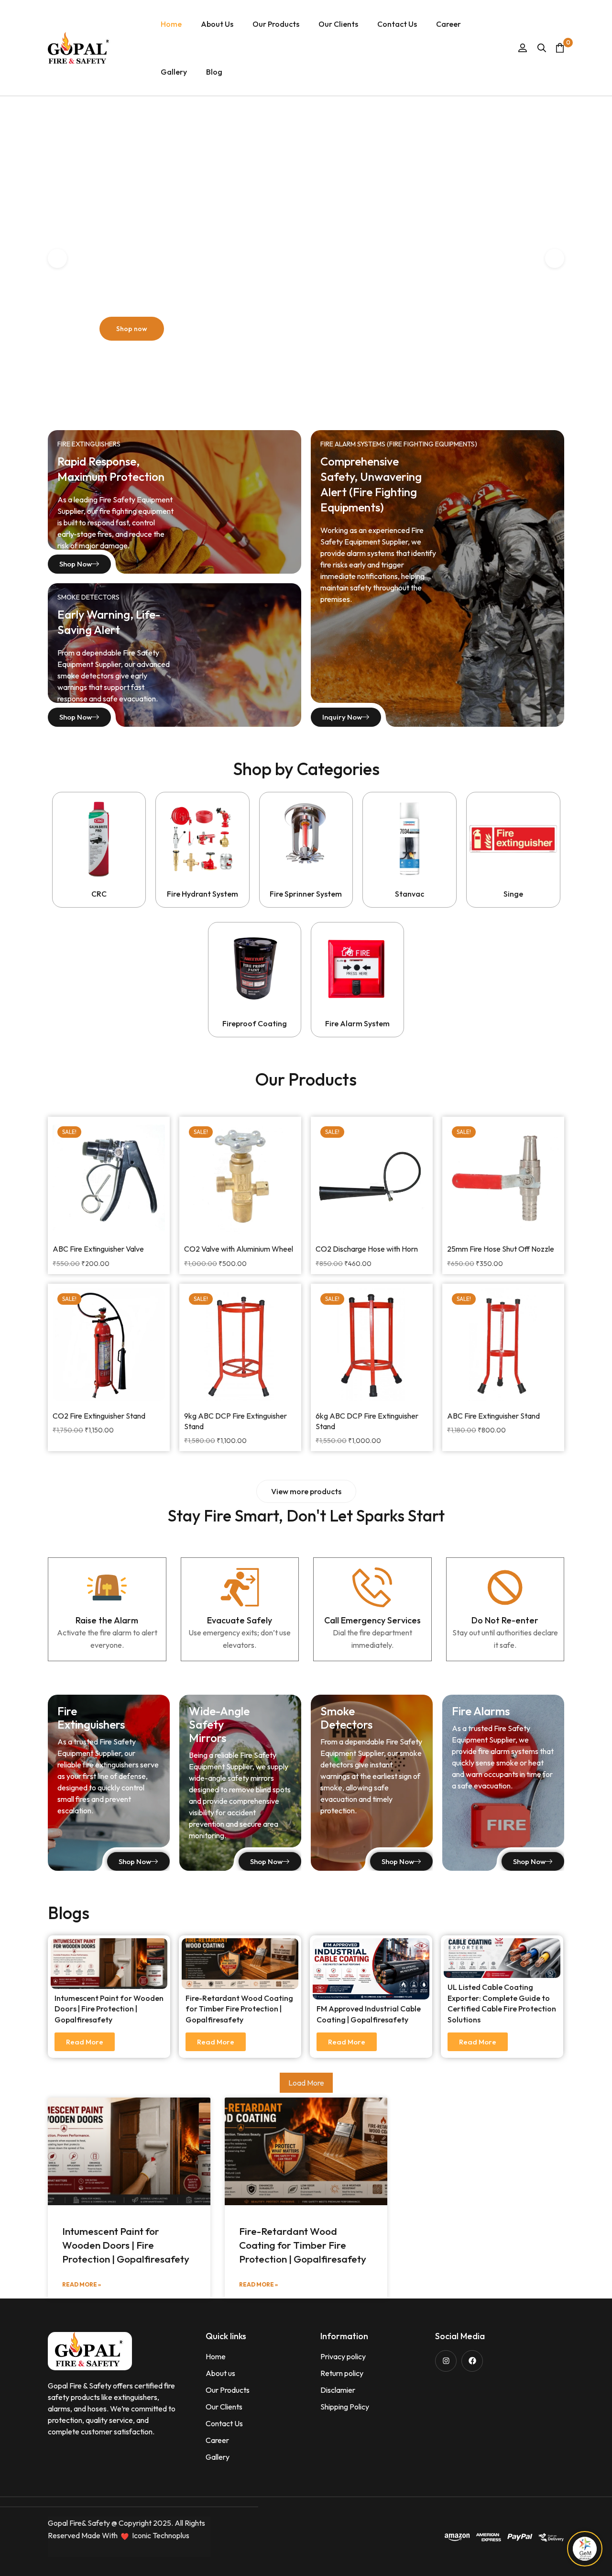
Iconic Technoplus (161, 2535)
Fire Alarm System (357, 1023)
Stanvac (410, 894)
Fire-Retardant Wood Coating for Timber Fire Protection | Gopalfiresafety (239, 2009)
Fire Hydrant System (202, 894)
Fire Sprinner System (306, 894)
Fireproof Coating (255, 1023)
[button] (306, 1491)
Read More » (82, 2284)
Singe (513, 894)
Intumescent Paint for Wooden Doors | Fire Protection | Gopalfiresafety (109, 2009)
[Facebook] (472, 2361)
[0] (560, 48)
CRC (99, 894)
